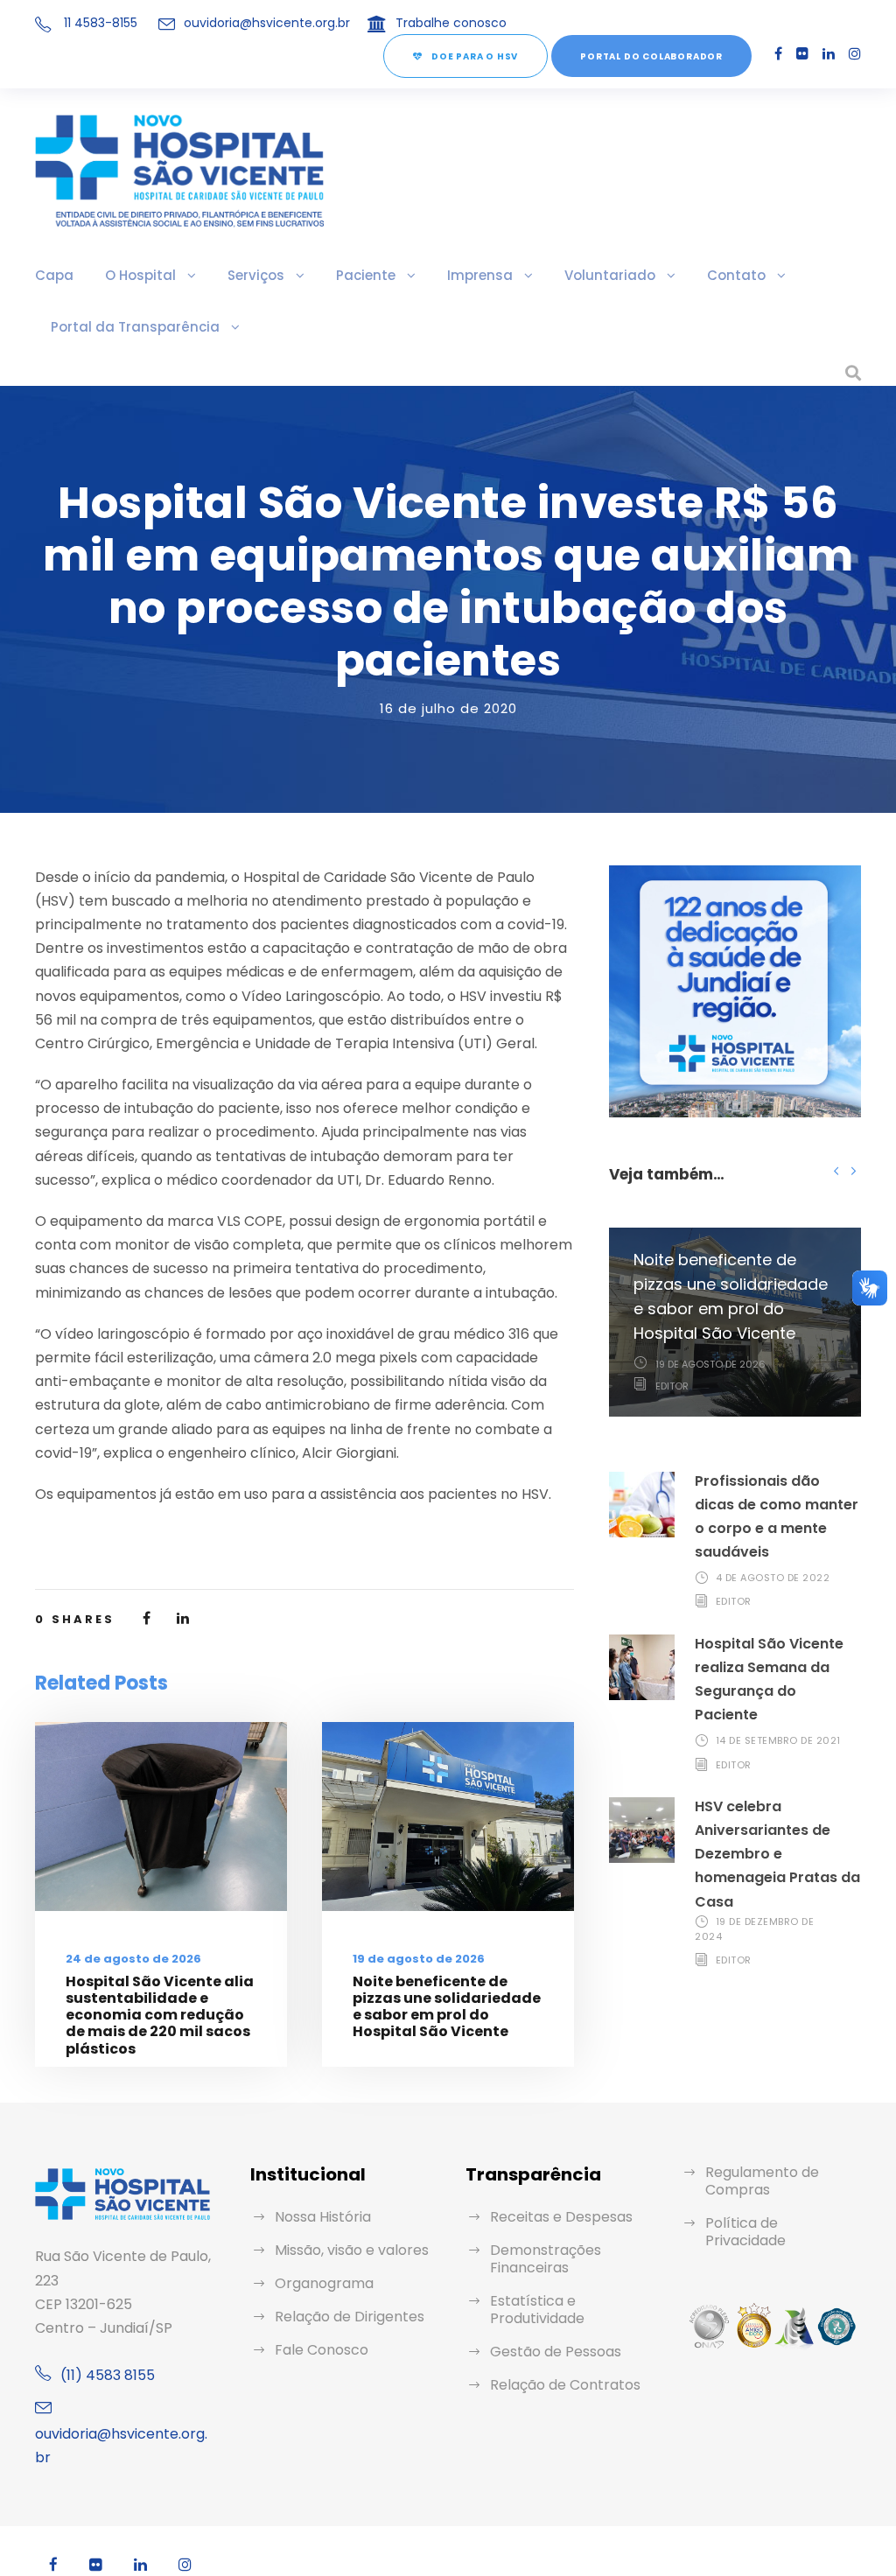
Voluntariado (610, 275)
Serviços (256, 275)
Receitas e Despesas (561, 2217)
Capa (54, 275)
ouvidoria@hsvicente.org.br (267, 23)
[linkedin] (829, 54)
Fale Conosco (322, 2350)
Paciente (366, 275)
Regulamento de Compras (762, 2181)
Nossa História (323, 2217)
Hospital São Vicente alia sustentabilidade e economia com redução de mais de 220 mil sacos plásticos (160, 2015)
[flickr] (802, 54)
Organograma (324, 2283)
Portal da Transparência (135, 327)
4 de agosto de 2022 (773, 1578)
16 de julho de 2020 (448, 708)
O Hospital (140, 275)
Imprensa (480, 275)
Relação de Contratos (565, 2385)
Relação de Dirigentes (350, 2317)
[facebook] (778, 54)
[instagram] (855, 54)
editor (672, 1386)
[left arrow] (836, 1170)
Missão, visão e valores (352, 2250)
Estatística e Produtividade (537, 2310)
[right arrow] (853, 1170)
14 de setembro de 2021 (778, 1740)
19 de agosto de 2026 (419, 1959)
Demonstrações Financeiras (546, 2259)
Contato (736, 275)
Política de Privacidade (745, 2232)
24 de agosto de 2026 (133, 1959)
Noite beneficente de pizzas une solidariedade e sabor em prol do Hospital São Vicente (447, 2007)
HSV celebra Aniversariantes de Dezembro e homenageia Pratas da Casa (777, 1854)
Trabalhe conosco (451, 23)
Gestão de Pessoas (556, 2352)
